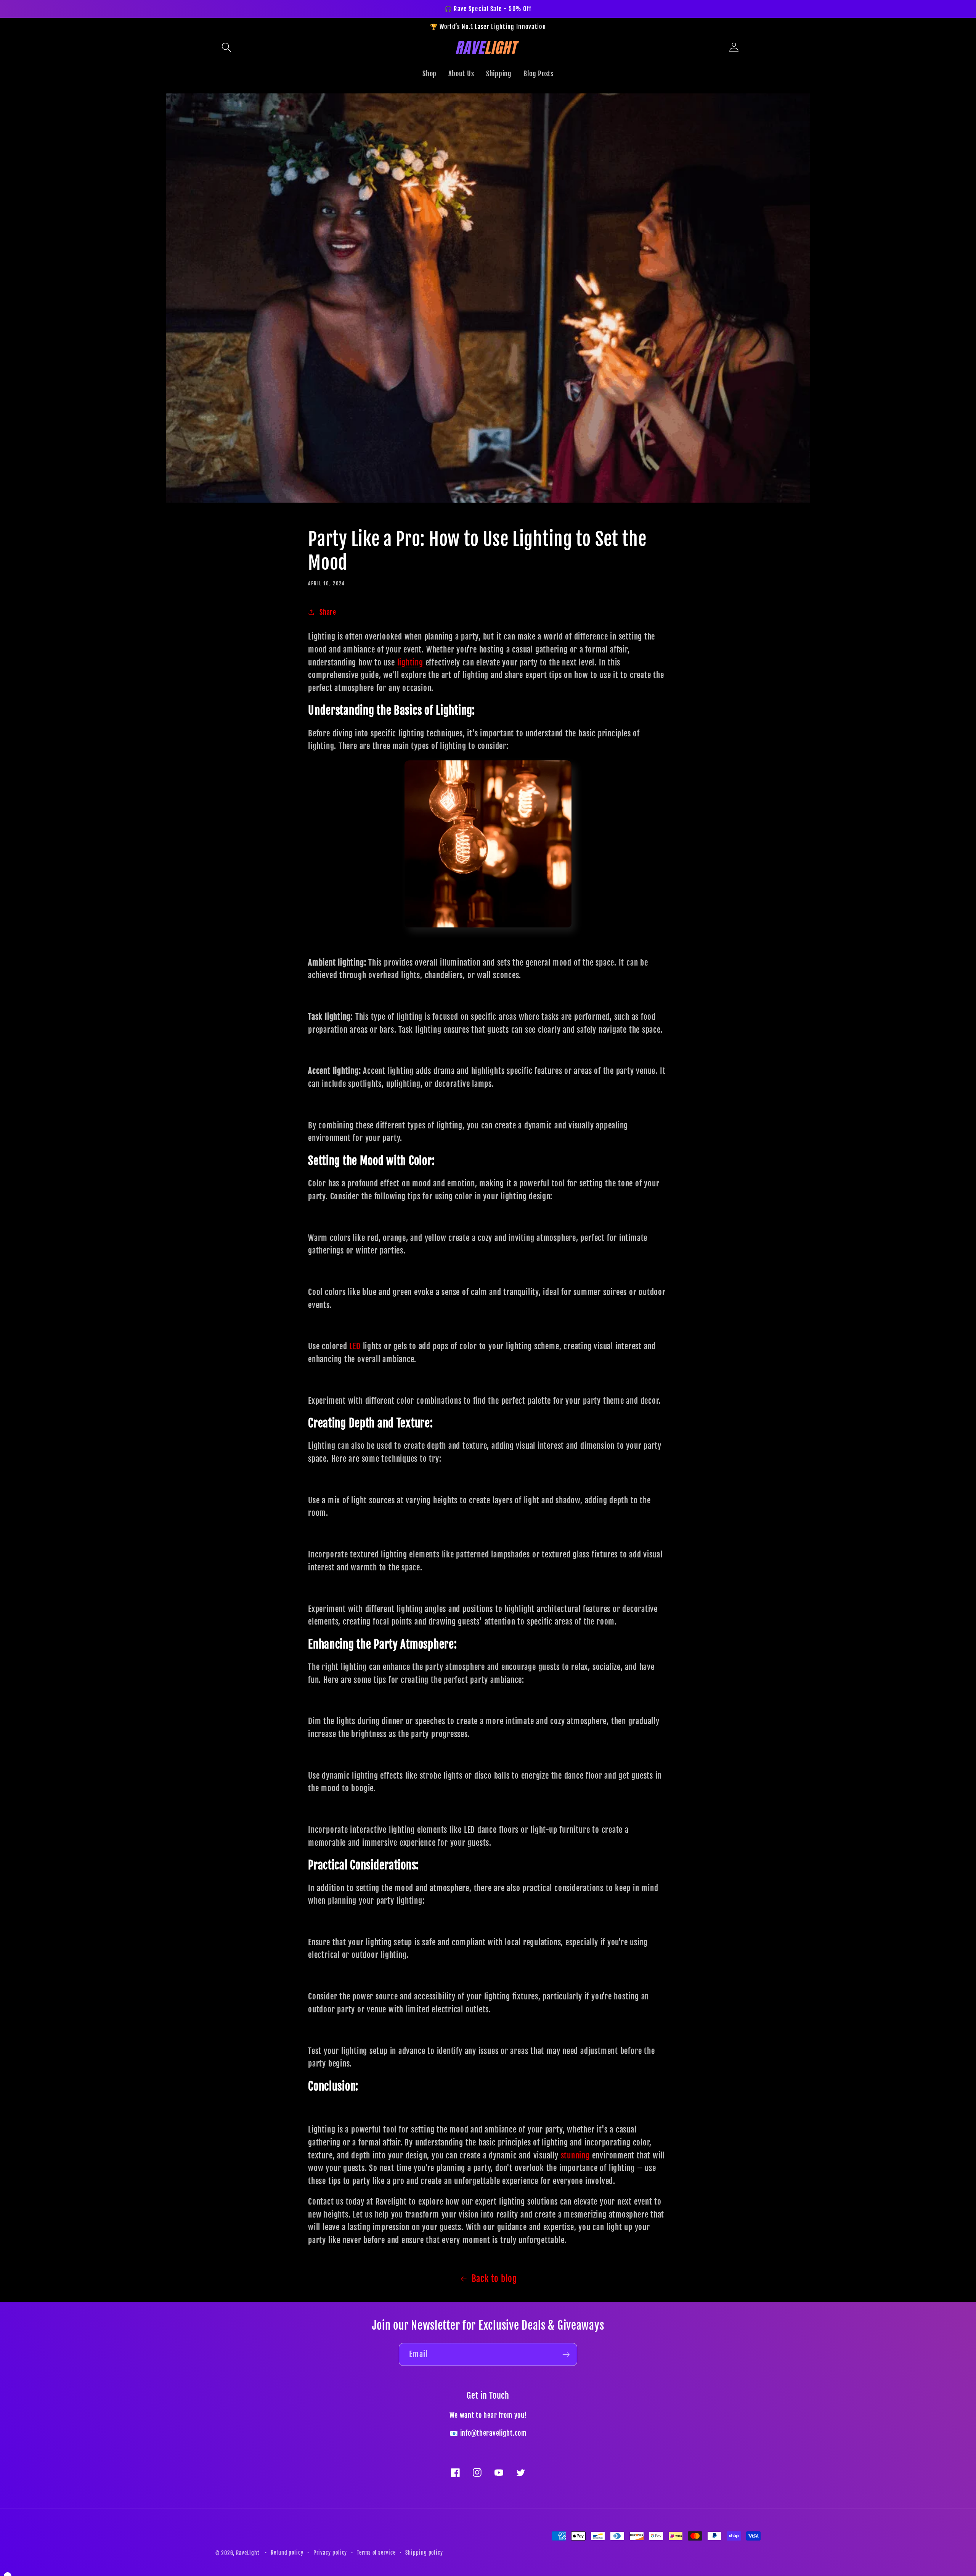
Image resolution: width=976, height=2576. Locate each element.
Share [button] (328, 612)
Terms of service (376, 2553)
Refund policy (287, 2553)
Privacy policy (330, 2553)
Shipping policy (424, 2553)
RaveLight (248, 2553)
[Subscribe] (566, 2355)
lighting (411, 662)
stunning (576, 2155)
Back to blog (494, 2279)
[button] (226, 47)
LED (356, 1346)
